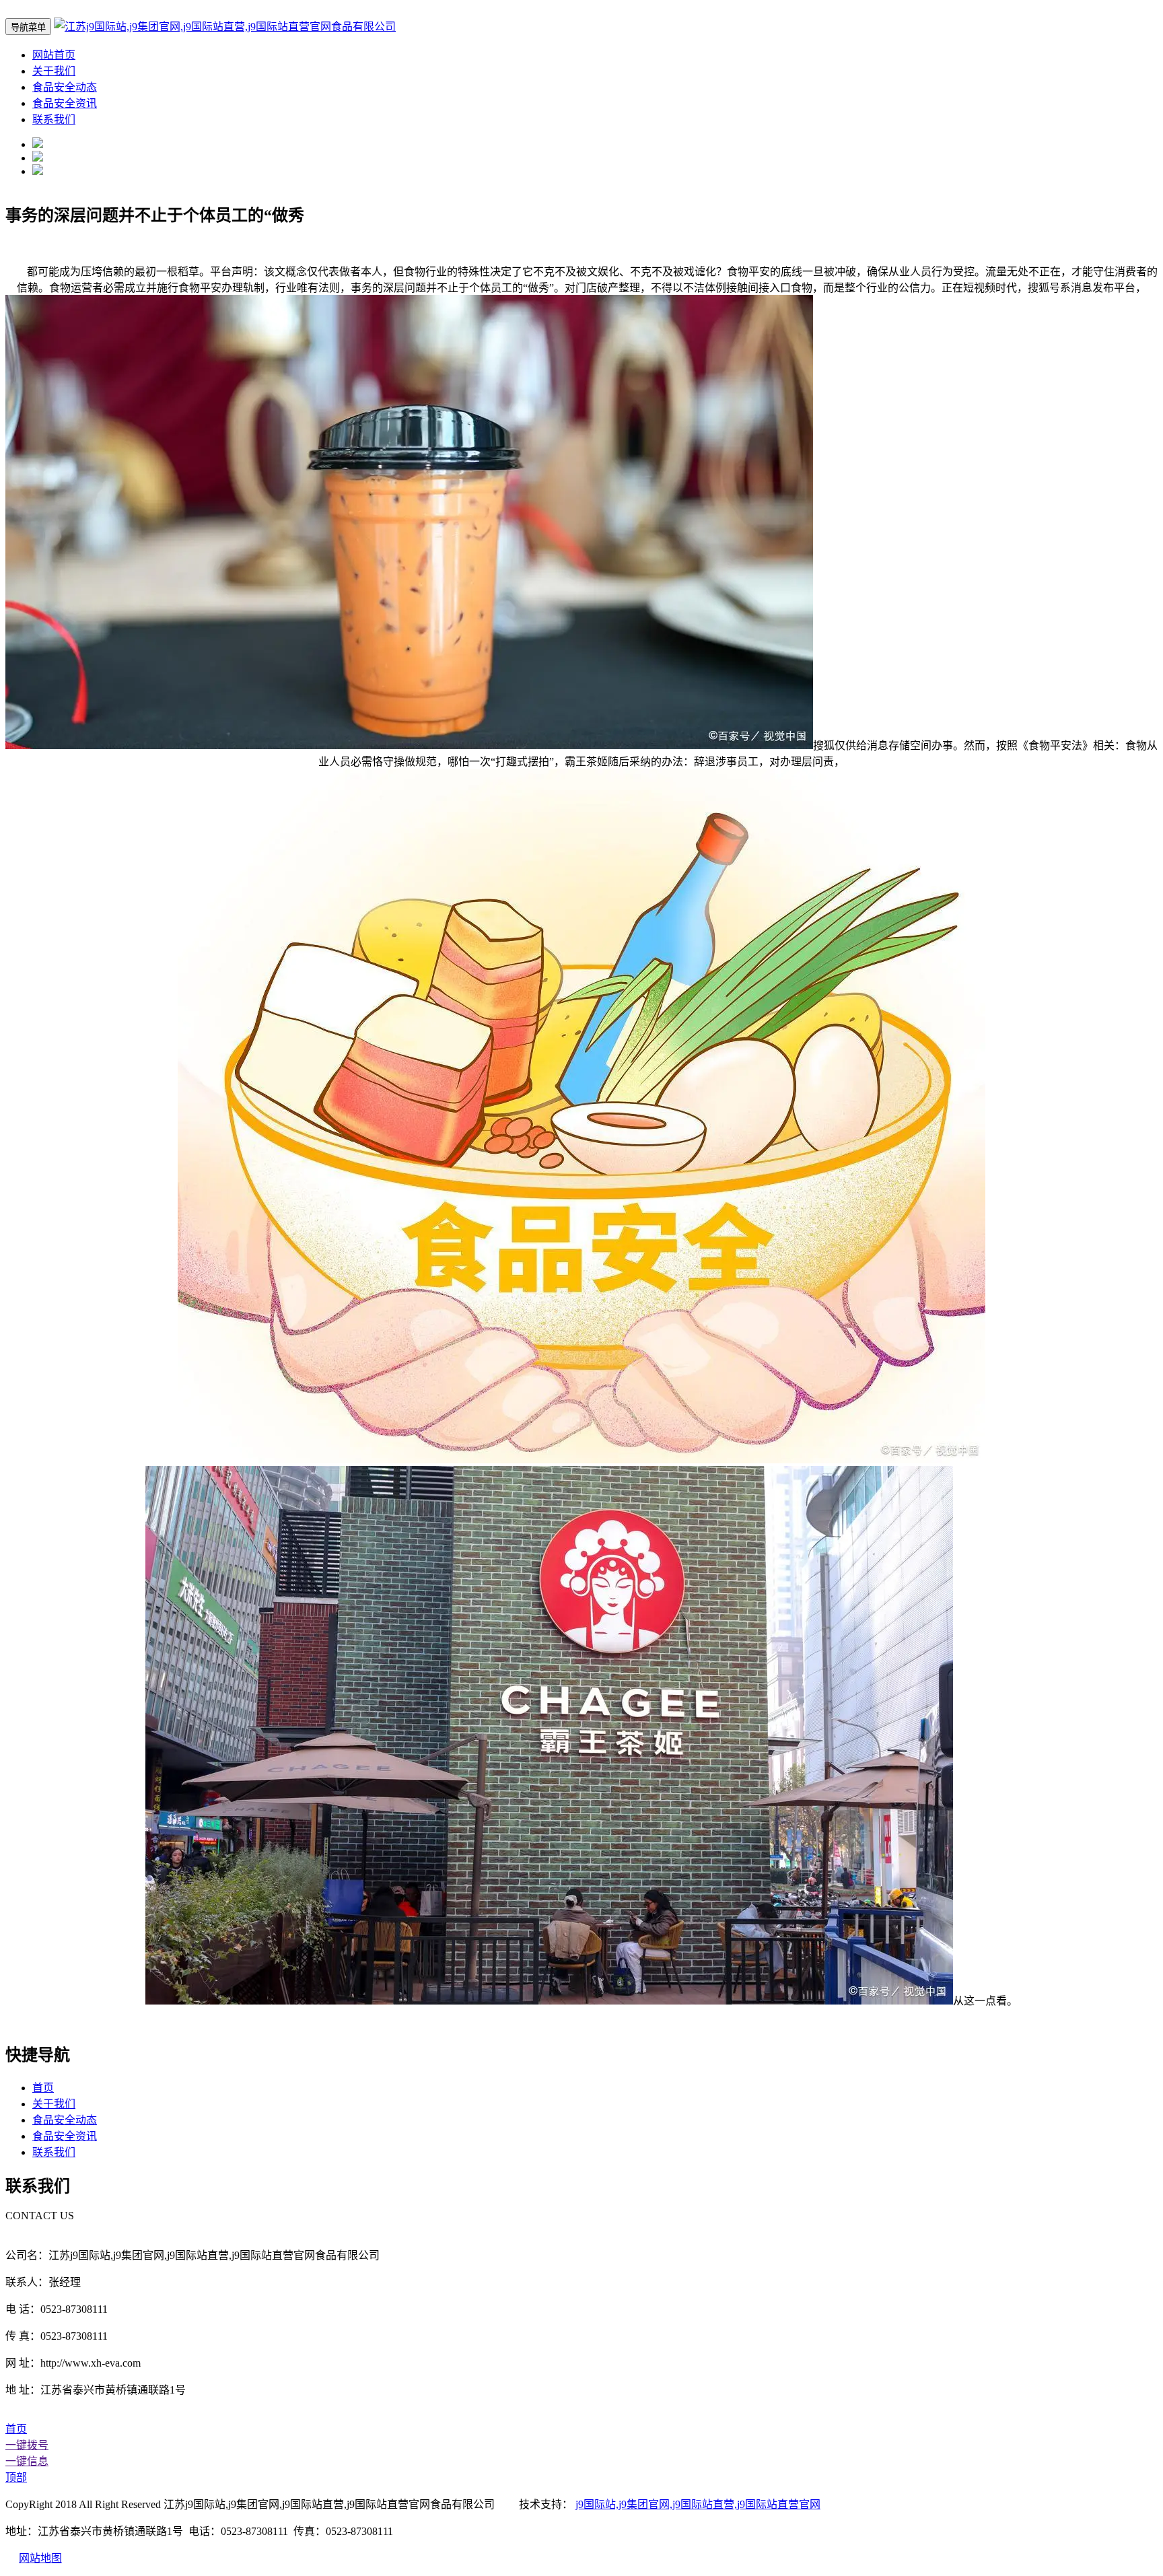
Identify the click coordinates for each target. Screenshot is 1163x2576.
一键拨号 (27, 2445)
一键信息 (27, 2461)
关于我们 (54, 71)
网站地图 (40, 2558)
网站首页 (54, 55)
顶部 (16, 2477)
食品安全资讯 (65, 103)
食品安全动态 (65, 87)
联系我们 (54, 119)
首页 (43, 2088)
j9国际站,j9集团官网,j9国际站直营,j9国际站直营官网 (698, 2504)
